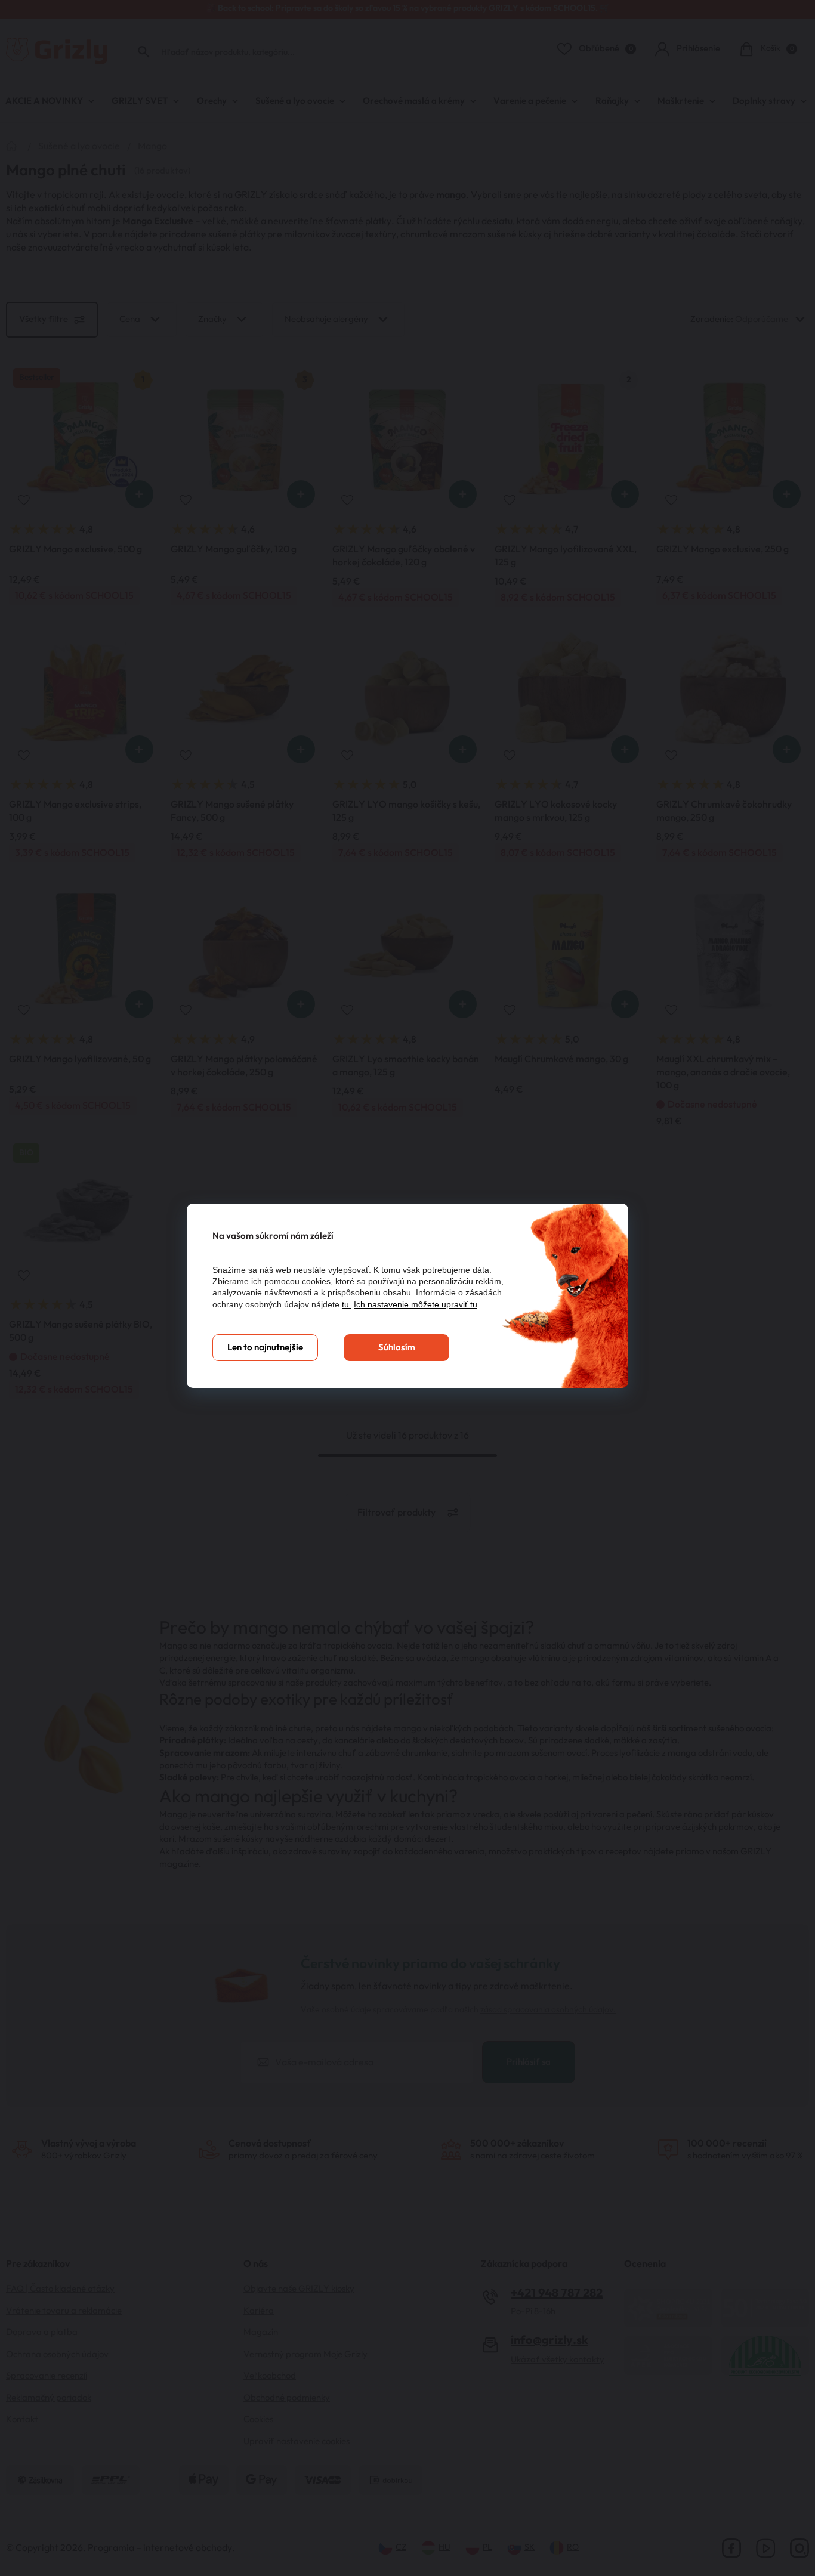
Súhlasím (397, 1348)
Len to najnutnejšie (265, 1348)
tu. (347, 1304)
